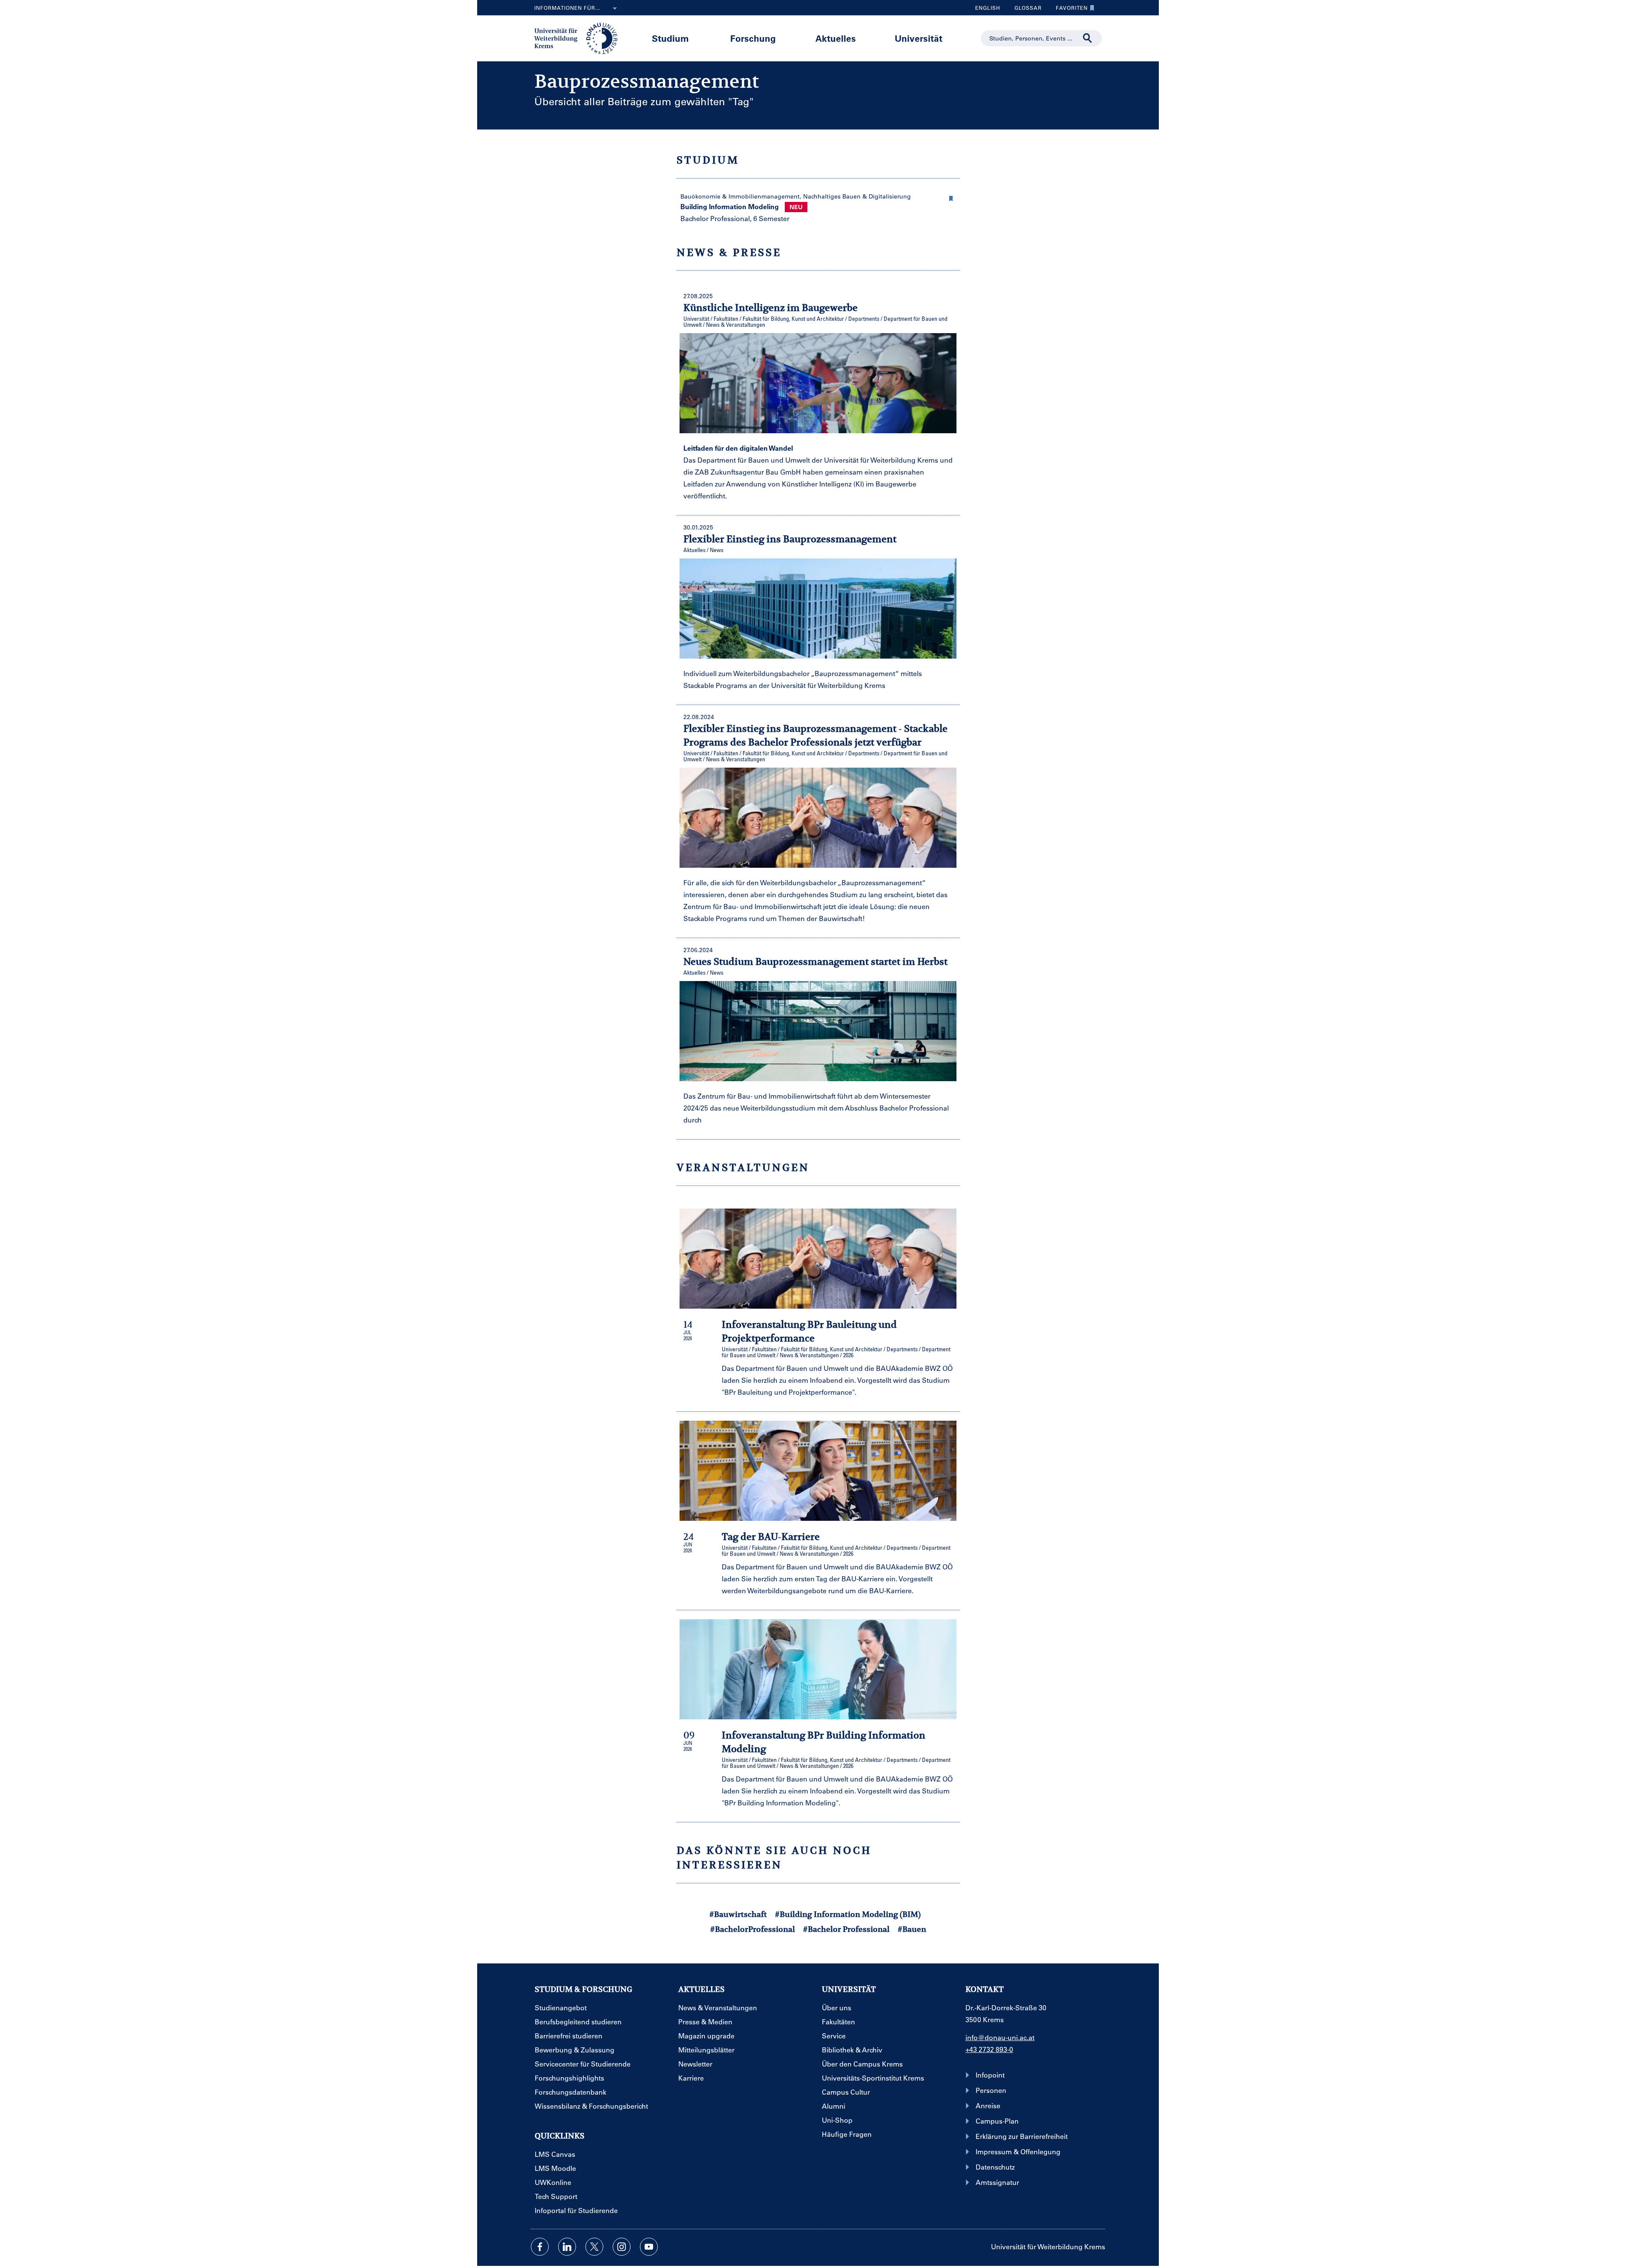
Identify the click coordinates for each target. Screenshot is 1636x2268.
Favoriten (1069, 10)
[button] (951, 197)
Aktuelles (836, 38)
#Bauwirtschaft (738, 1914)
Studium (670, 38)
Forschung (753, 38)
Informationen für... (567, 8)
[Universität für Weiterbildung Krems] (580, 37)
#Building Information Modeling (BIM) (848, 1914)
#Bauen (912, 1929)
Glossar (1025, 10)
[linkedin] (567, 2247)
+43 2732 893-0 (989, 2049)
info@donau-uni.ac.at (1000, 2037)
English (988, 8)
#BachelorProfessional (753, 1929)
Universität (919, 38)
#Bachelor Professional (846, 1929)
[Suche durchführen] (1088, 38)
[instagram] (622, 2247)
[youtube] (649, 2247)
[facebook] (540, 2247)
